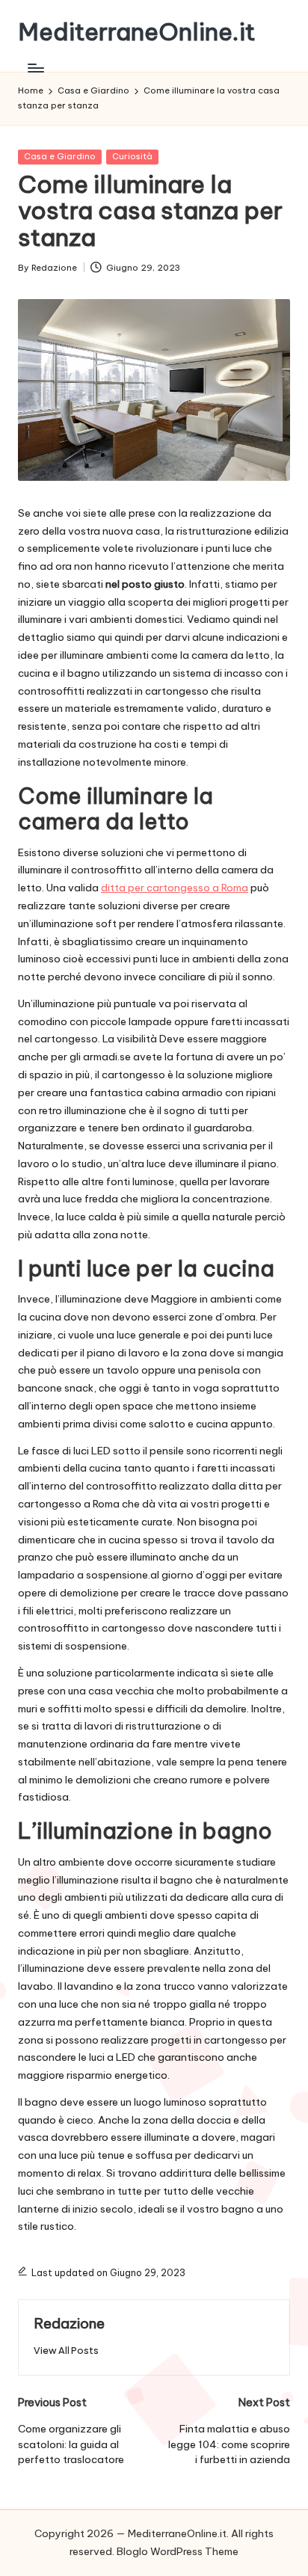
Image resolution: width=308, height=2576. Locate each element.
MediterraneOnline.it (137, 32)
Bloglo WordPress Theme (178, 2551)
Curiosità (132, 156)
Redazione (69, 2323)
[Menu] (35, 68)
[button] (66, 2351)
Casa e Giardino (60, 156)
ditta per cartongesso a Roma (175, 888)
